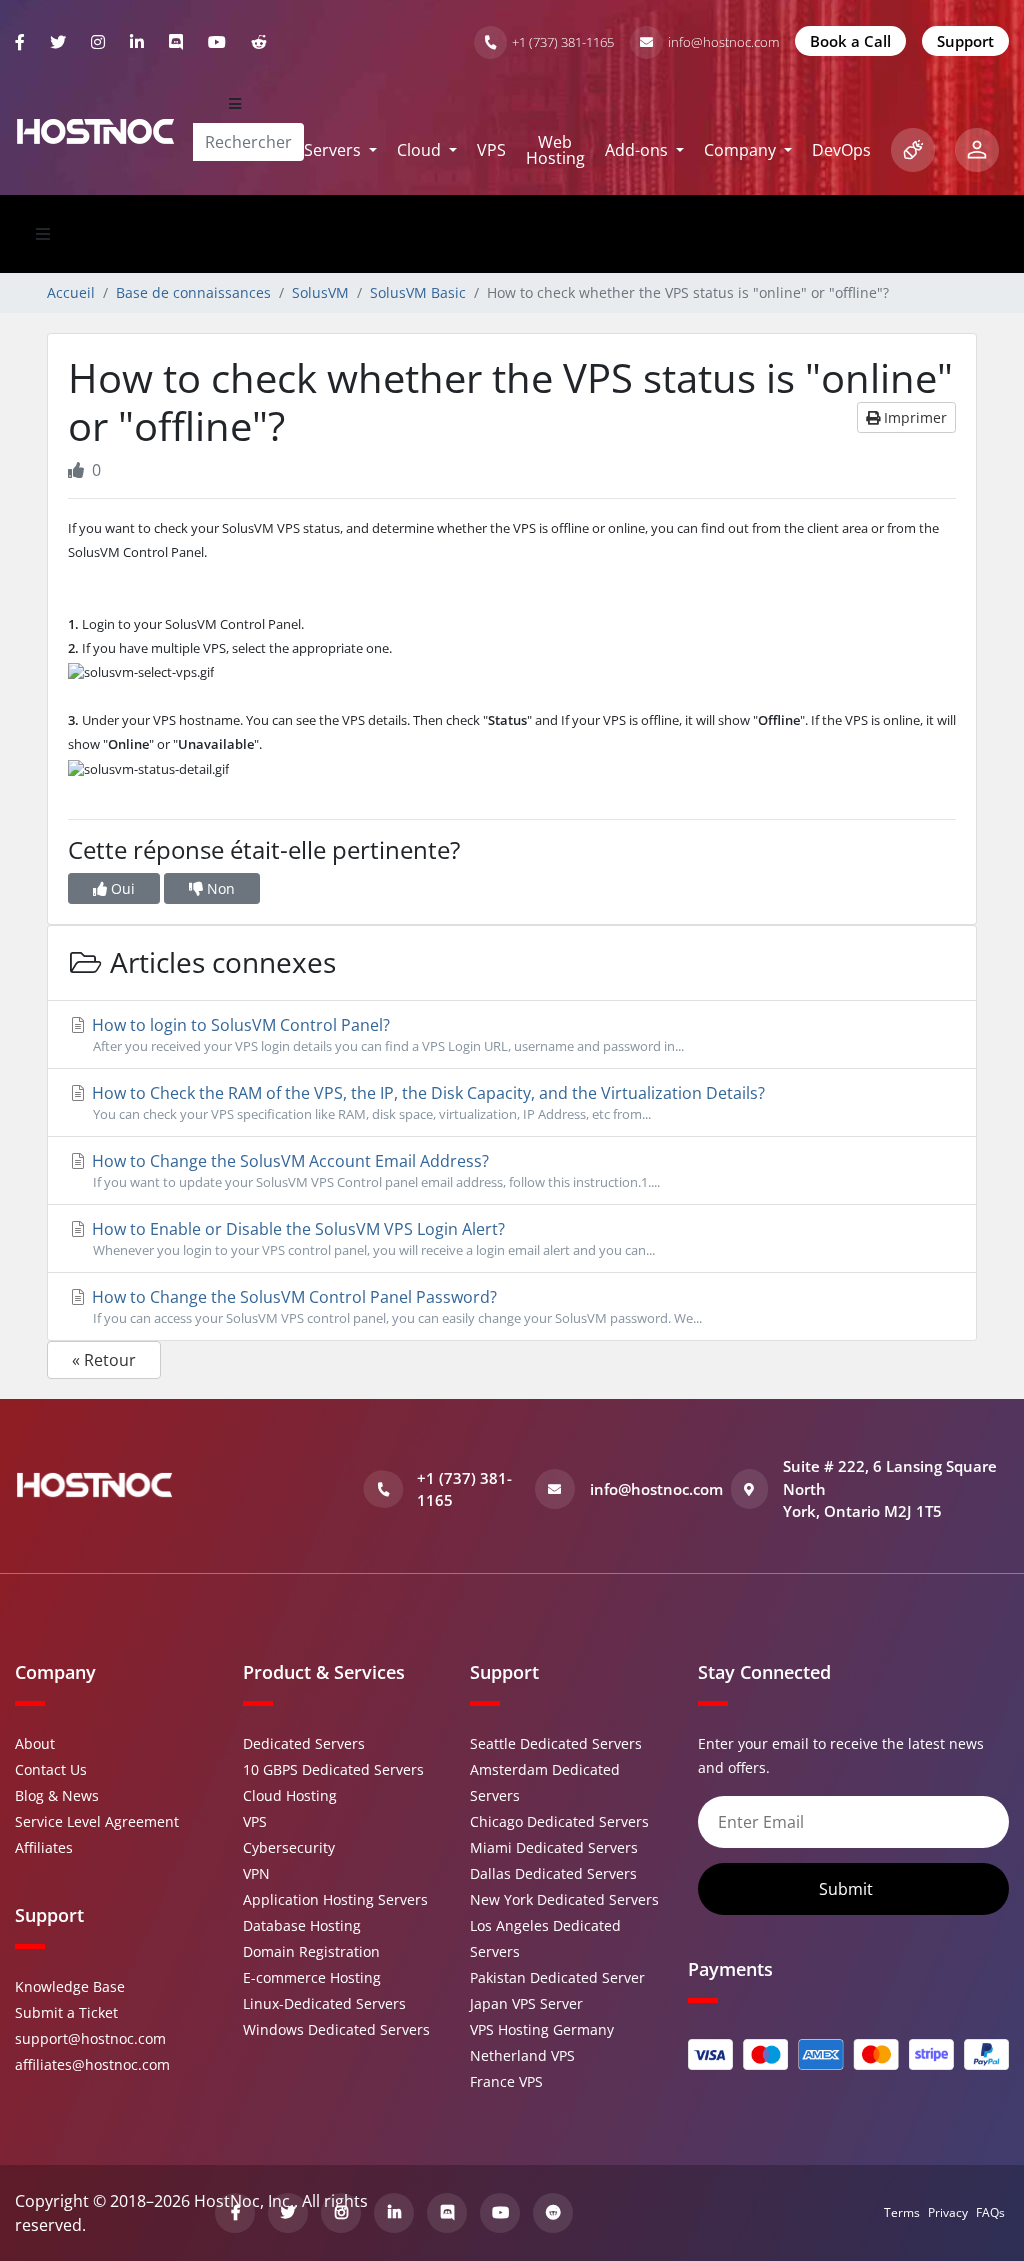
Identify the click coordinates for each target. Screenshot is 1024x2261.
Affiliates (44, 1847)
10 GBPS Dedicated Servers (333, 1769)
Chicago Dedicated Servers (559, 1821)
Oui (121, 888)
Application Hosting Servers (335, 1899)
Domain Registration (311, 1951)
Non (219, 888)
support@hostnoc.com (90, 2038)
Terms (902, 2212)
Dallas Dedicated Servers (553, 1873)
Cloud (421, 150)
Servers (334, 150)
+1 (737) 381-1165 (563, 42)
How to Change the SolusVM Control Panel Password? (395, 1306)
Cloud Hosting (290, 1795)
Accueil (71, 292)
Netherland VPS (522, 2055)
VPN (256, 1873)
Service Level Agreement (97, 1821)
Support (965, 41)
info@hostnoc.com (723, 42)
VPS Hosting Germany (542, 2029)
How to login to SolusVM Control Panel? (386, 1034)
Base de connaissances (193, 292)
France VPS (506, 2081)
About (35, 1743)
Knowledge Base (70, 1986)
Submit (848, 1889)
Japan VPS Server (526, 2003)
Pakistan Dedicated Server (557, 1977)
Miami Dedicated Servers (554, 1847)
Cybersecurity (289, 1847)
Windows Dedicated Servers (336, 2029)
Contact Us (51, 1769)
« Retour (104, 1360)
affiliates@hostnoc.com (92, 2064)
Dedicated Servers (304, 1743)
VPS (491, 150)
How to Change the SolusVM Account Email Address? (374, 1170)
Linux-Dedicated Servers (324, 2003)
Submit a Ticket (66, 2012)
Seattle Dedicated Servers (556, 1743)
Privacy (948, 2212)
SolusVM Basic (418, 292)
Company (742, 150)
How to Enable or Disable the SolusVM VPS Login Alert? (371, 1238)
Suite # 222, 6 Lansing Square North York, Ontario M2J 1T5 (890, 1488)
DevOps (841, 150)
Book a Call (850, 41)
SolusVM (320, 292)
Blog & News (57, 1795)
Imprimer (913, 417)
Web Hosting (555, 150)
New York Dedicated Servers (564, 1899)
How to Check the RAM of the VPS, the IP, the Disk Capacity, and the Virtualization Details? (426, 1102)
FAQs (990, 2212)
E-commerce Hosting (312, 1977)
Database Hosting (302, 1925)
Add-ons (638, 150)
